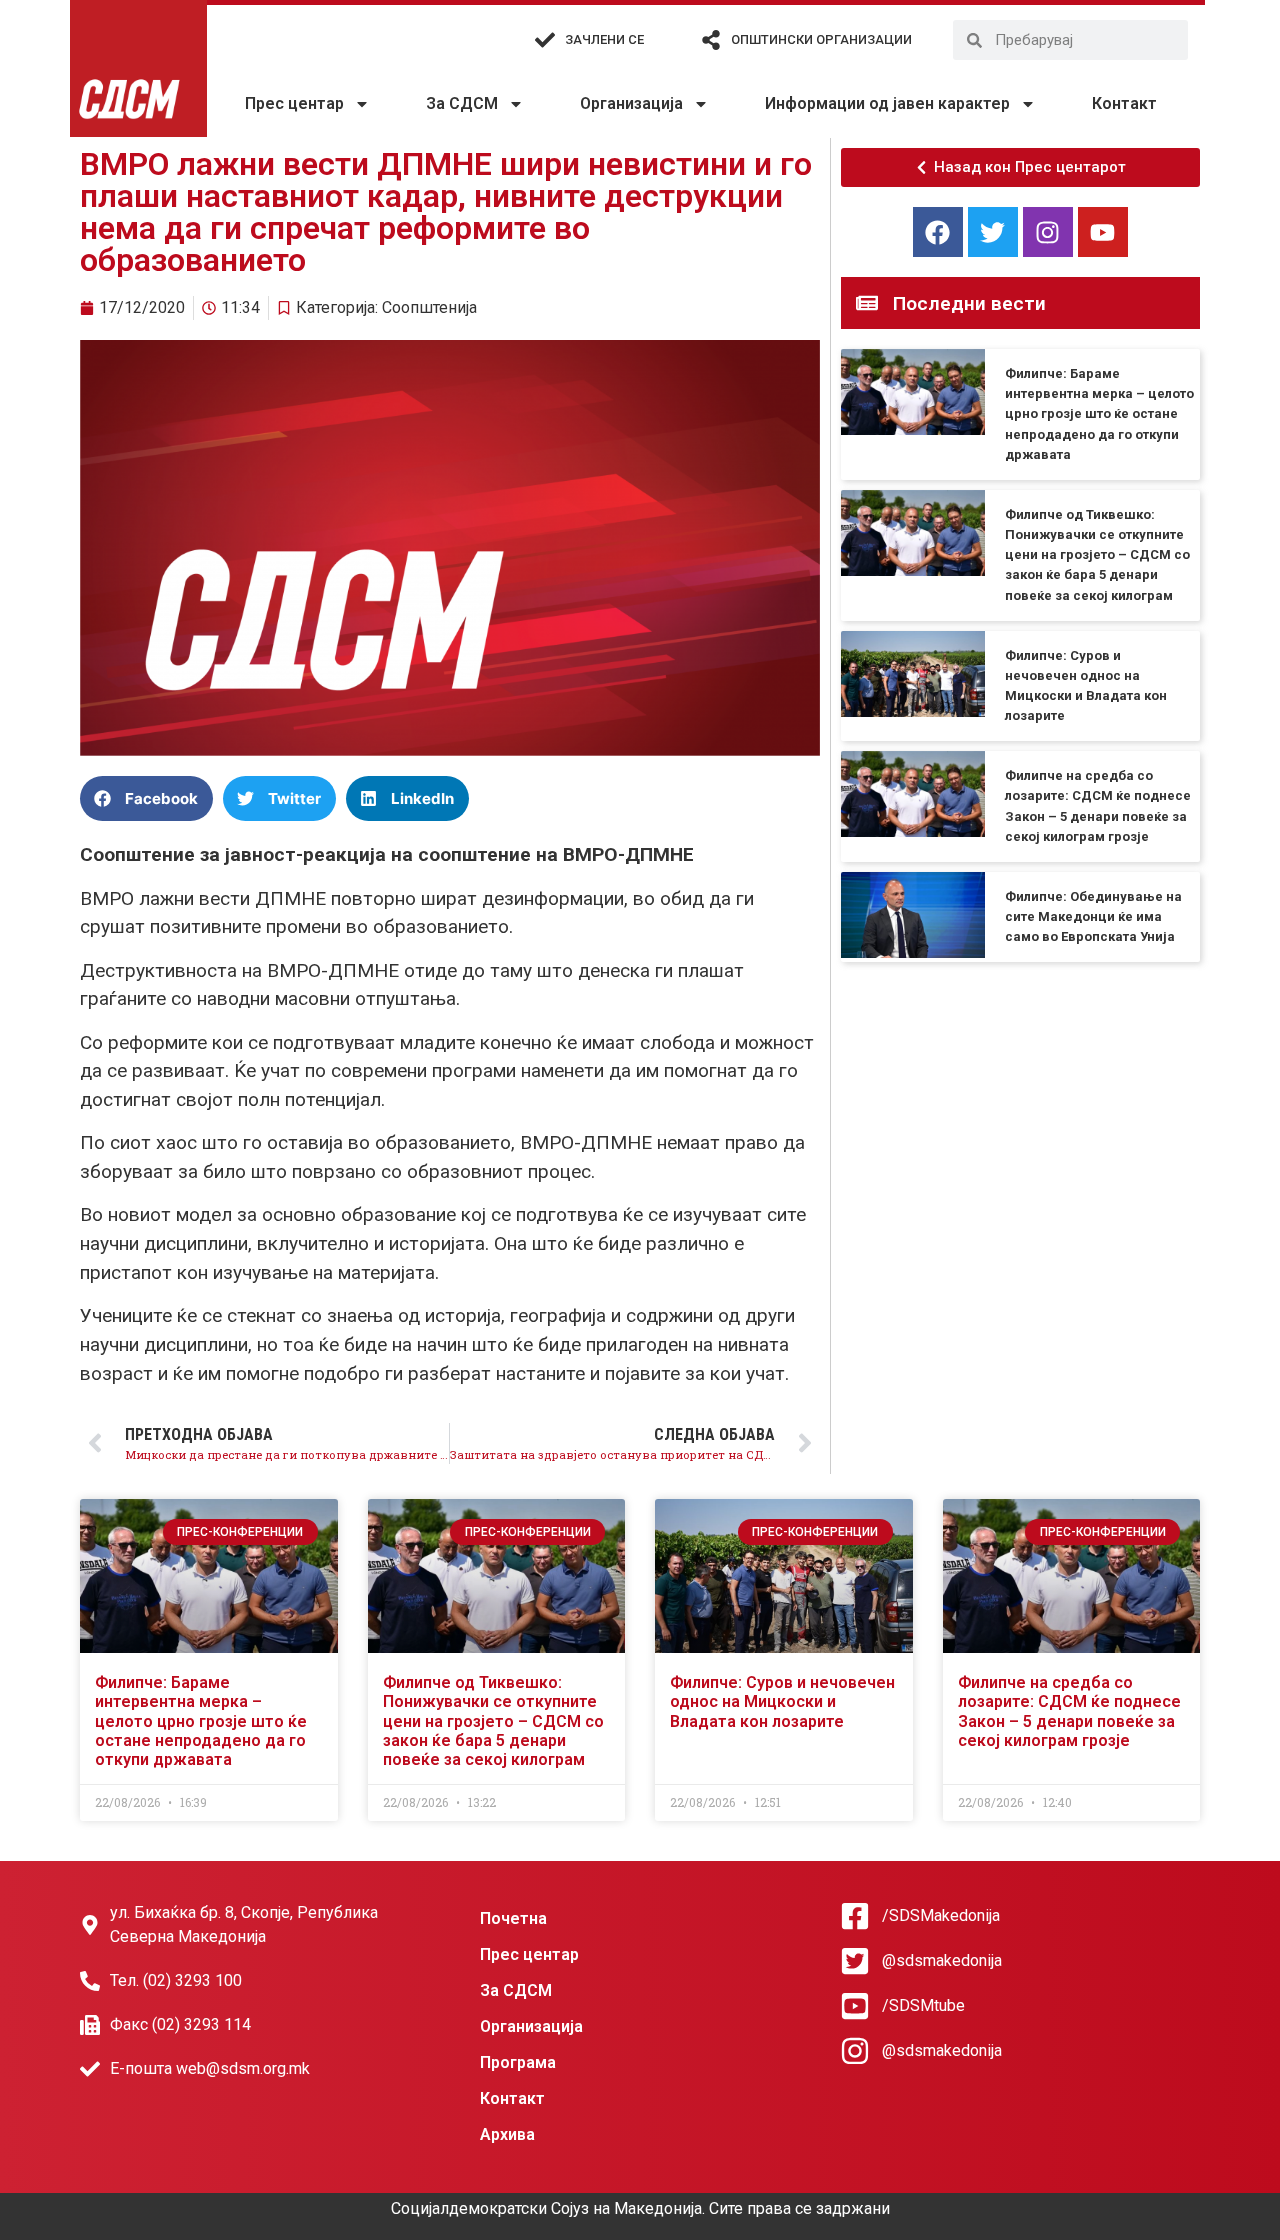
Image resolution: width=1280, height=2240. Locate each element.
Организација (631, 103)
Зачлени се (604, 39)
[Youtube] (1103, 232)
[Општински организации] (711, 40)
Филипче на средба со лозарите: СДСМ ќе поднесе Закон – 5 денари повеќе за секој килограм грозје (1069, 1711)
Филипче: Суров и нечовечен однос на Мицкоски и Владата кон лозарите (782, 1701)
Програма (518, 2062)
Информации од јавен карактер (887, 103)
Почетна (513, 1918)
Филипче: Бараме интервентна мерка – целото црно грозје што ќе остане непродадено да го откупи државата (1099, 414)
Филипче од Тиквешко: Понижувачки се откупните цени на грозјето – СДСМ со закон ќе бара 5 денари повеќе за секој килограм (1097, 555)
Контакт (1124, 103)
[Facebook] (938, 232)
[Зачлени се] (545, 40)
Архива (507, 2134)
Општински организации (821, 39)
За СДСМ (462, 103)
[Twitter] (993, 232)
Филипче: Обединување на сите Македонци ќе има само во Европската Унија (1093, 916)
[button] (146, 798)
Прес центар (294, 103)
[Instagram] (1048, 232)
